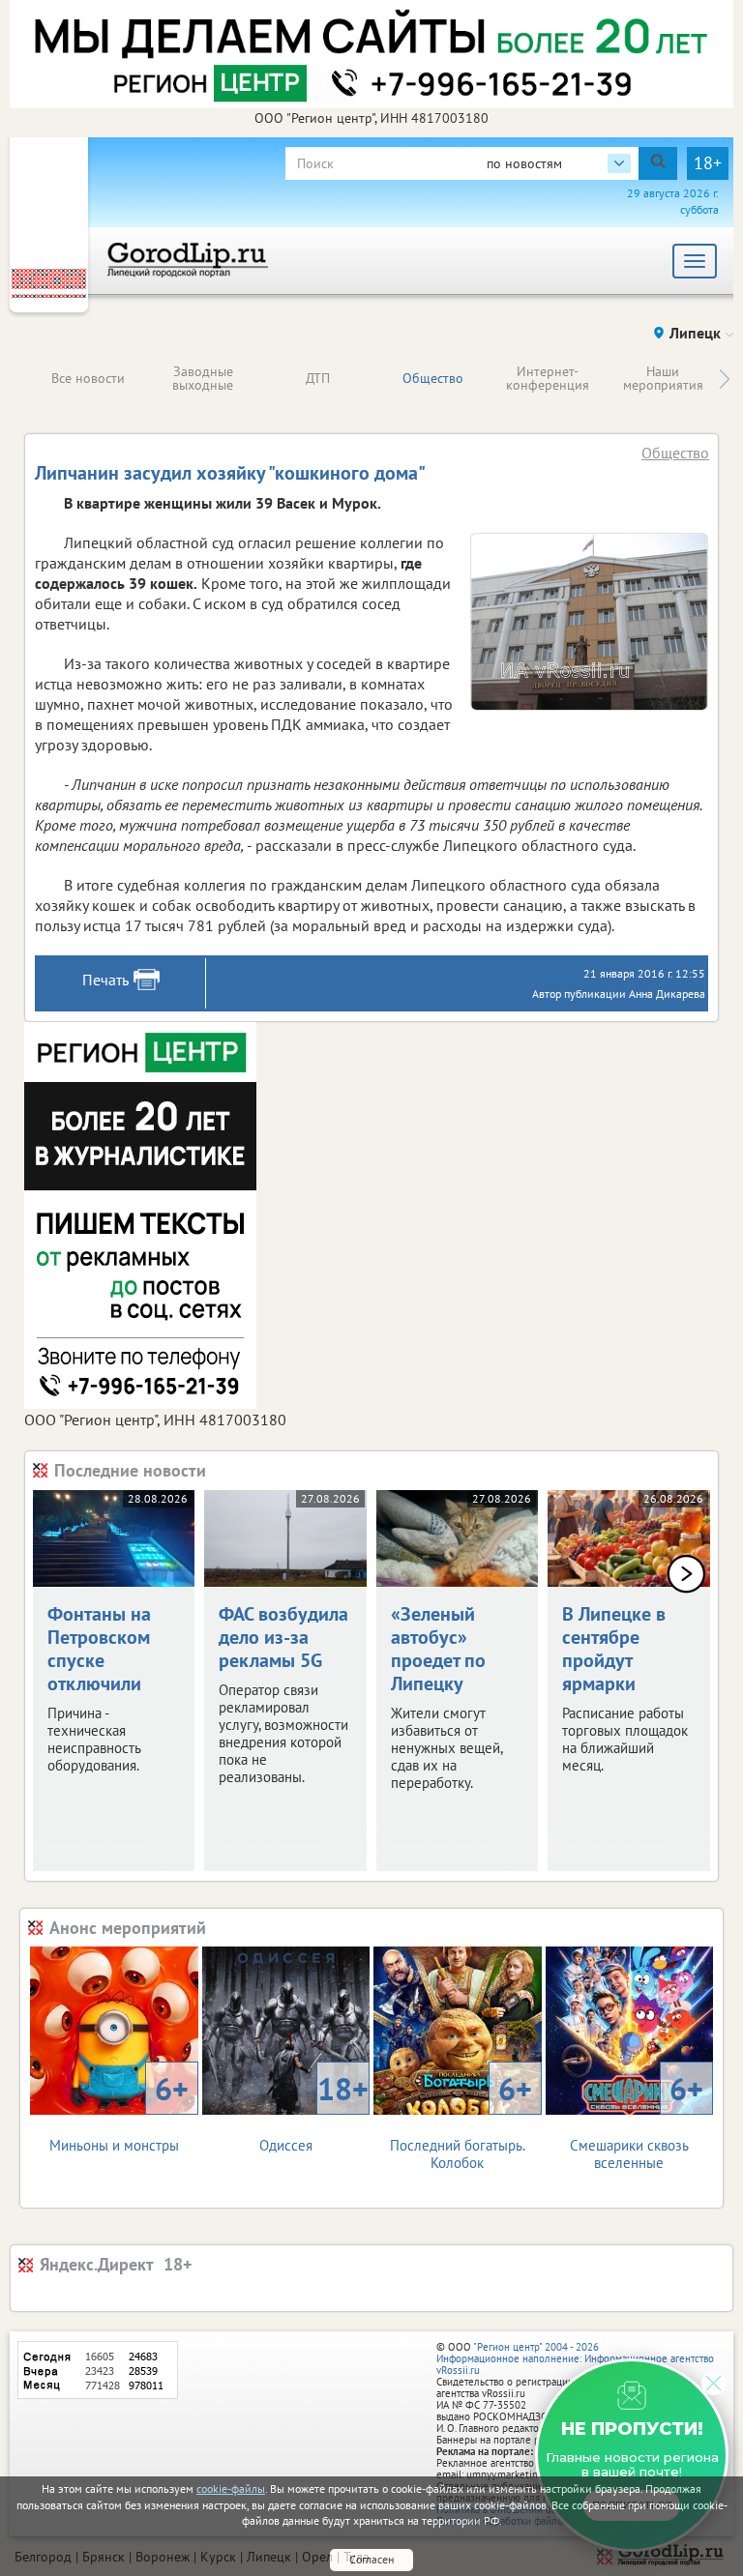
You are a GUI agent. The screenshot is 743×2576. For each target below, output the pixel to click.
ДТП (318, 378)
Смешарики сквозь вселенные (637, 2120)
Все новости (88, 378)
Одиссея (314, 2111)
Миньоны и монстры (119, 2111)
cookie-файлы (231, 2488)
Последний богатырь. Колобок (461, 2120)
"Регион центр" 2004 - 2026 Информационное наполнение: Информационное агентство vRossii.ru (575, 2358)
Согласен (371, 2559)
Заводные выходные (203, 378)
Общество (433, 378)
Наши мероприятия (663, 378)
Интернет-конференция (548, 378)
